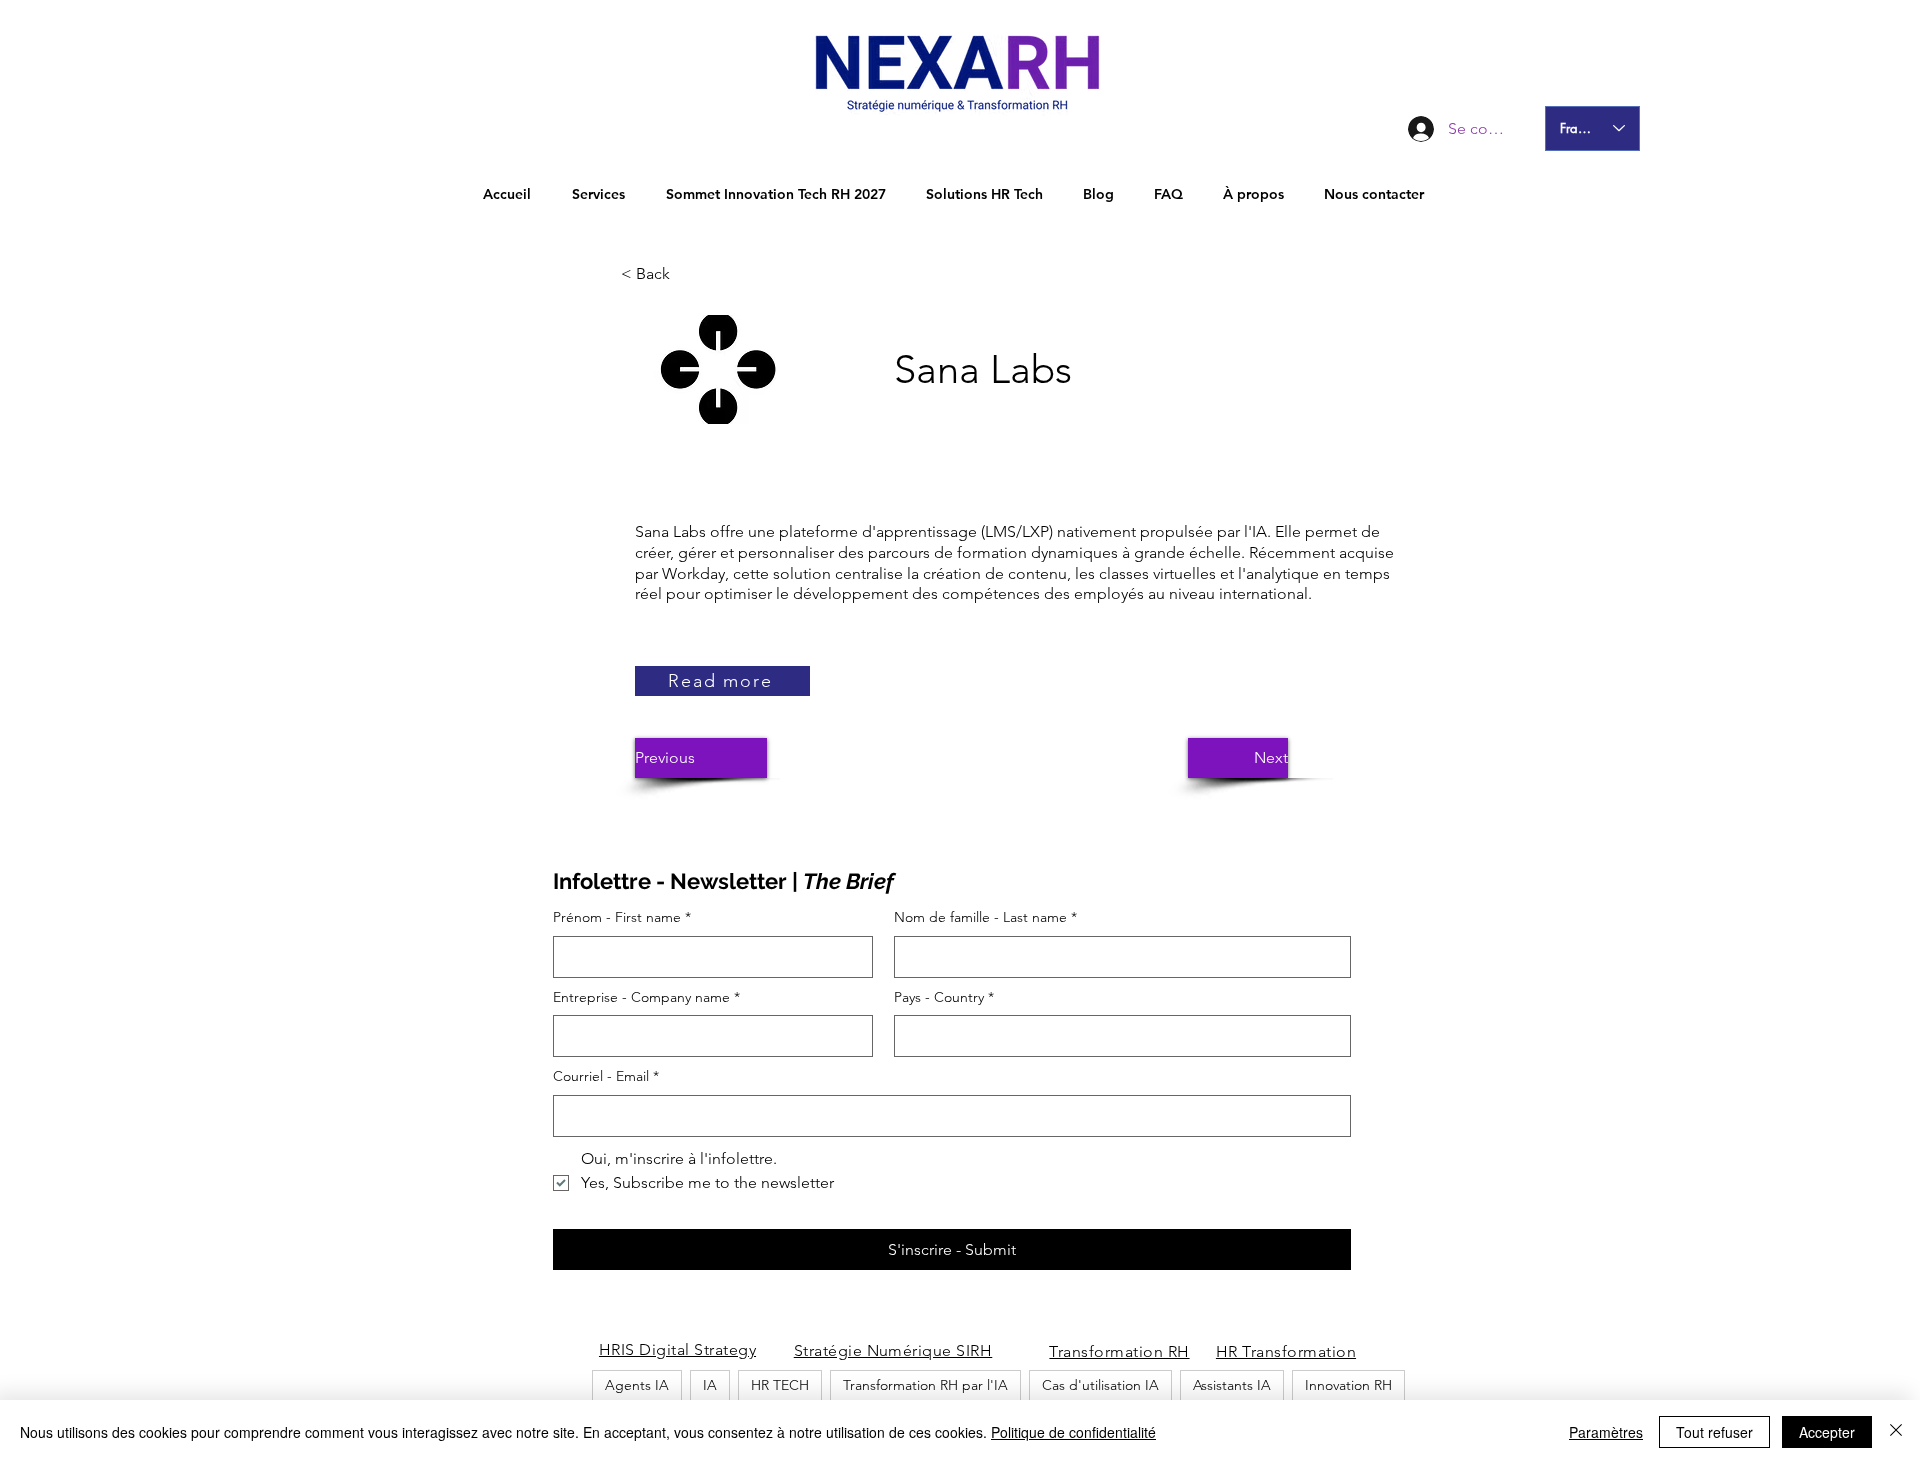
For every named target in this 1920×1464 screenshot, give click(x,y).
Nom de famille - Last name (985, 917)
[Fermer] (1896, 1432)
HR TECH (780, 1385)
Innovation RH (1348, 1385)
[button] (687, 274)
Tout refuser (1714, 1432)
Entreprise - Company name (646, 997)
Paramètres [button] (1606, 1432)
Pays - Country (944, 997)
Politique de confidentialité (1073, 1432)
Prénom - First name (622, 917)
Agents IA (637, 1385)
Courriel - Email (606, 1076)
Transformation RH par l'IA (925, 1385)
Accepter (1827, 1432)
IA (710, 1385)
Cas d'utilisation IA (1100, 1385)
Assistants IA (1232, 1385)
